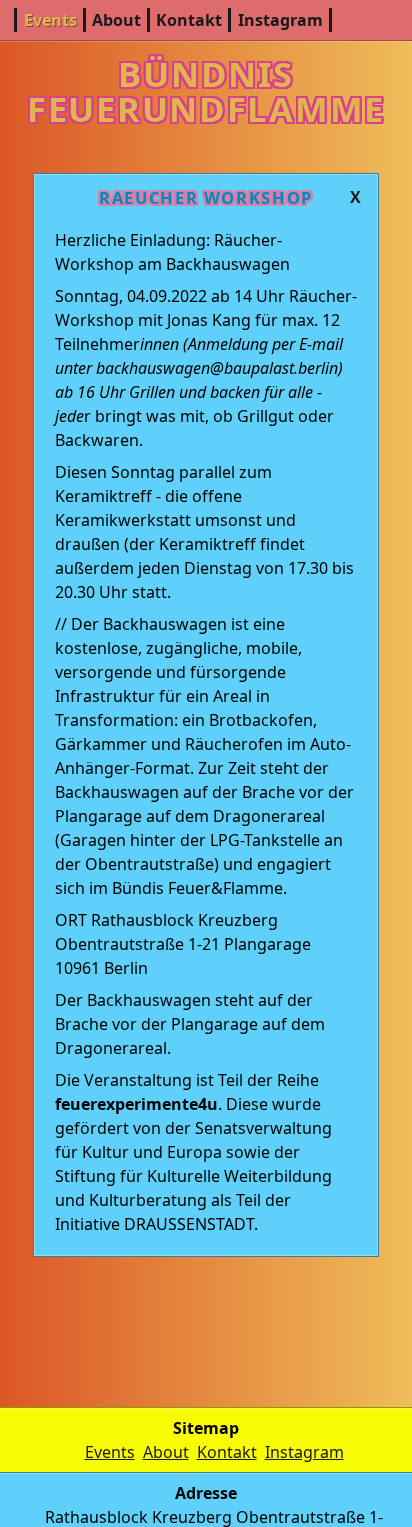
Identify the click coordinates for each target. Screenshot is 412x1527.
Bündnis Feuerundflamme (206, 91)
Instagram (280, 20)
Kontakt (189, 20)
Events (50, 20)
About (116, 20)
